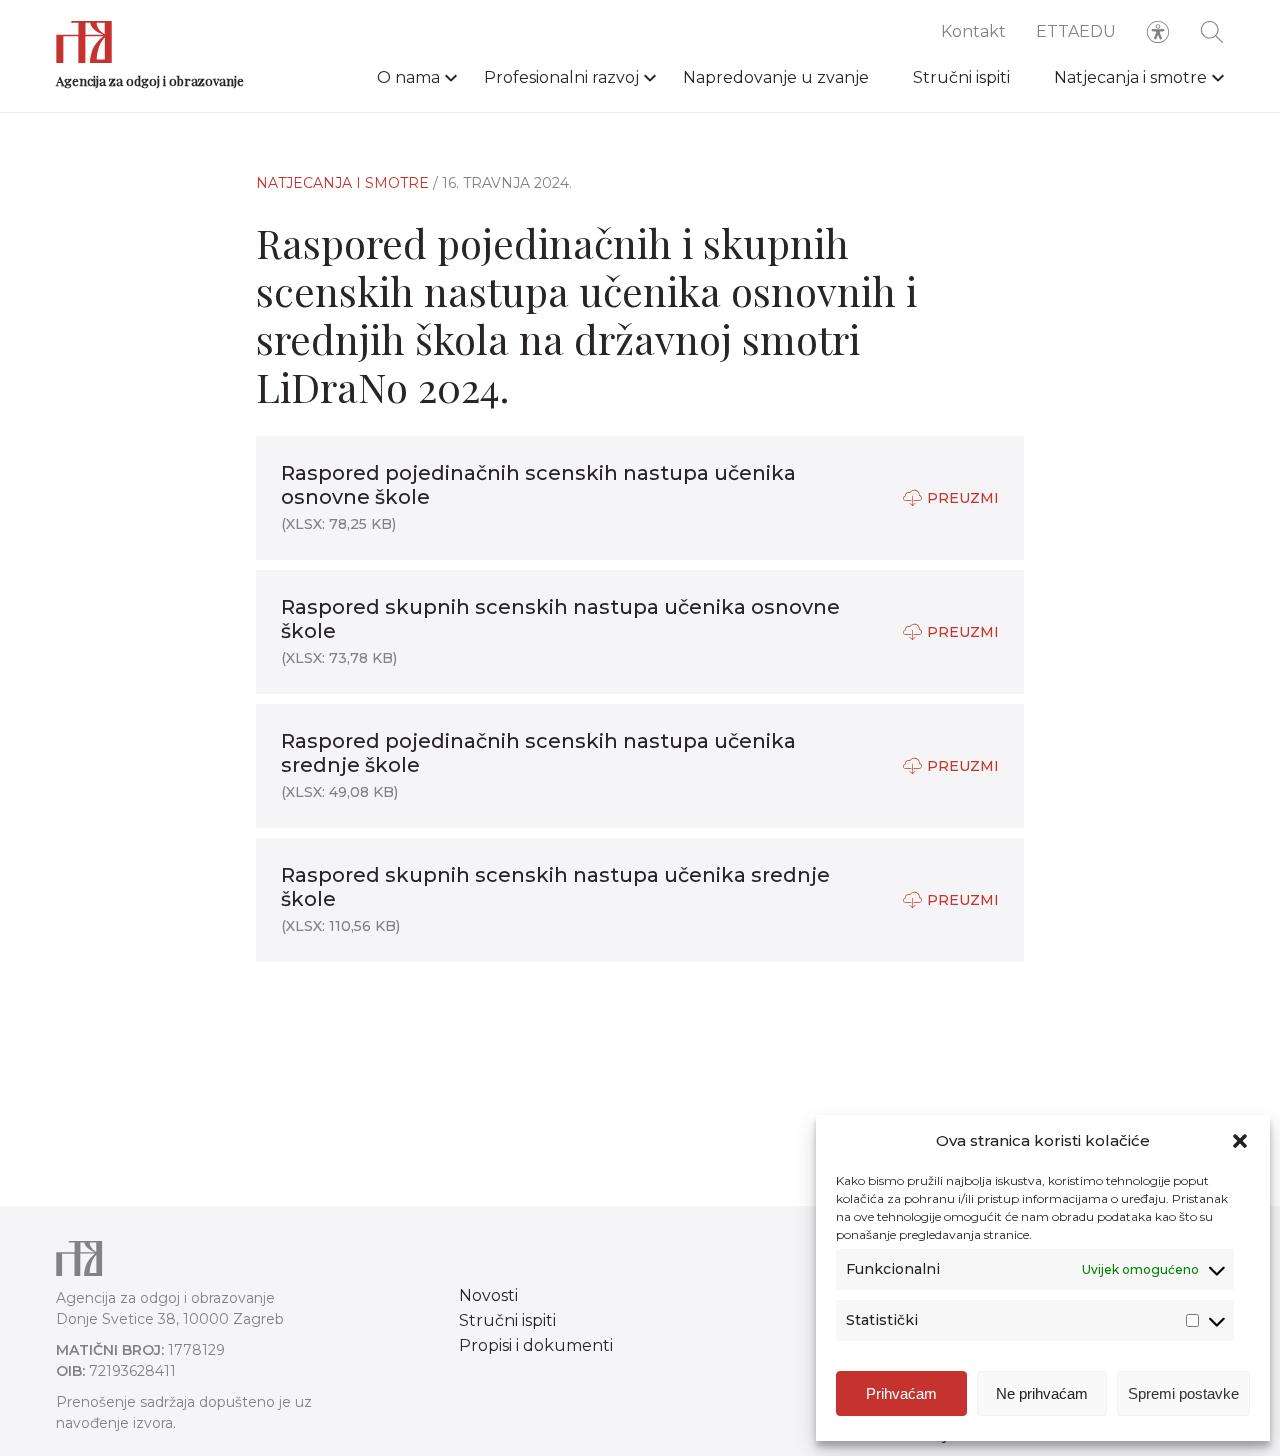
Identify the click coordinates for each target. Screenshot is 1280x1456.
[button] (1240, 1141)
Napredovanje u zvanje (776, 77)
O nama (408, 77)
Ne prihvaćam (1042, 1393)
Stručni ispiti (961, 77)
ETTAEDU (1076, 31)
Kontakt (973, 31)
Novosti (488, 1295)
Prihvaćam (901, 1393)
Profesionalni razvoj (561, 77)
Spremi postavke (1183, 1393)
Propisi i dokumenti (536, 1345)
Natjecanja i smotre (1130, 77)
